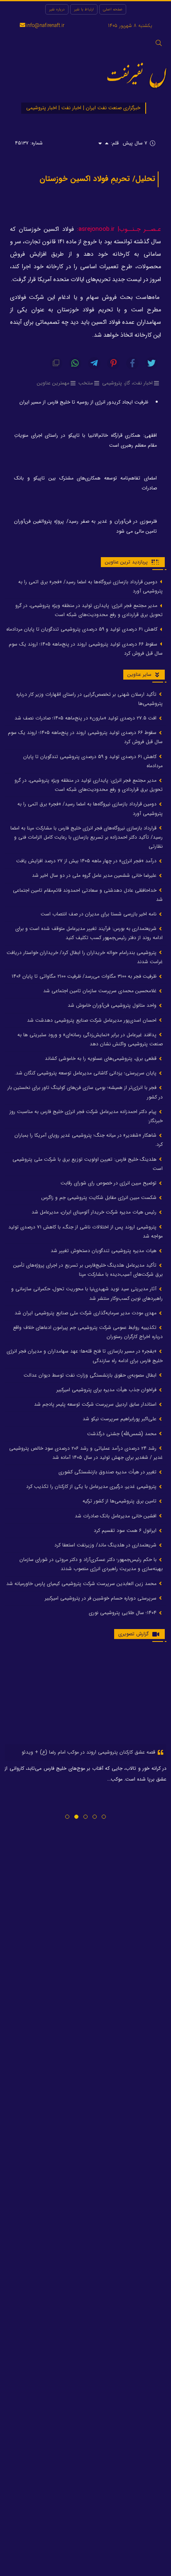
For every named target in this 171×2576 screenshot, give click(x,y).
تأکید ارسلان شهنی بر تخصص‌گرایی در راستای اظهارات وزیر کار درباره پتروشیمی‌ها (89, 699)
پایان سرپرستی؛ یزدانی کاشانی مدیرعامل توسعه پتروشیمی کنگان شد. (86, 1073)
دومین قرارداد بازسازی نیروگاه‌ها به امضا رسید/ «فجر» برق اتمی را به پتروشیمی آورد (90, 586)
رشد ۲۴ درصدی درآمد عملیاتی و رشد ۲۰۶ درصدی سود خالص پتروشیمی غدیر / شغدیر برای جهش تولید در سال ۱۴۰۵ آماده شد (86, 1453)
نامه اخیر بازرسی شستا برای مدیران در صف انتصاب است (99, 914)
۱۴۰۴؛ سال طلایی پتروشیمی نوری (123, 1613)
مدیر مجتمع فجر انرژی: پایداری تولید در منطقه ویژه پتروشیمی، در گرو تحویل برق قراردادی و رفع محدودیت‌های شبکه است (89, 610)
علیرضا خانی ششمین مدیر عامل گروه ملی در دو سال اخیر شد (95, 875)
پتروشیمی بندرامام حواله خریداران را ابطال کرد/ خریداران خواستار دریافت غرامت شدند (85, 957)
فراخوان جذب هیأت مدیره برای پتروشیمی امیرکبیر (107, 1390)
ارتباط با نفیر (84, 9)
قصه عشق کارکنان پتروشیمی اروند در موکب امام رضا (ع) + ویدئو (89, 1752)
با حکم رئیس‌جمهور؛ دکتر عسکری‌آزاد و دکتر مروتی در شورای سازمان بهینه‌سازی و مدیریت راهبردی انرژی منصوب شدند (91, 1564)
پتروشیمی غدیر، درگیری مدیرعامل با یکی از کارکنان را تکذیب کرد (92, 1486)
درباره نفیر (57, 9)
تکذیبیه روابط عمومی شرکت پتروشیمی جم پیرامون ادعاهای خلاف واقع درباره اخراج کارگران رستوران (88, 1332)
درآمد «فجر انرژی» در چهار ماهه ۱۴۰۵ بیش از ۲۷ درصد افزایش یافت (87, 861)
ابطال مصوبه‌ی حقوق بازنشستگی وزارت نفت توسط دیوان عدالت (91, 1375)
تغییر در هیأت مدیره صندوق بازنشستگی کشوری (108, 1472)
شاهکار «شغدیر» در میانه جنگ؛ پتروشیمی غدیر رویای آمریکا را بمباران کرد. (89, 1140)
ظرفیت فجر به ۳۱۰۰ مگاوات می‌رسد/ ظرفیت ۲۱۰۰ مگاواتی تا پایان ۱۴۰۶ (85, 976)
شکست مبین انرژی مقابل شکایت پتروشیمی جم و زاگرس (100, 1197)
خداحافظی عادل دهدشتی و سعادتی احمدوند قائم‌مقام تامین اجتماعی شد (88, 895)
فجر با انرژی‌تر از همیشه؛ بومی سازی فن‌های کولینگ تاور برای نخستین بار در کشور (85, 1092)
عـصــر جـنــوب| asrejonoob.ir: (119, 229)
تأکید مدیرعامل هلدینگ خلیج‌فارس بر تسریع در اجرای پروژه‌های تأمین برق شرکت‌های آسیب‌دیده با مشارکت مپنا (88, 1270)
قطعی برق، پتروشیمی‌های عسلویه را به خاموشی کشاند (101, 1058)
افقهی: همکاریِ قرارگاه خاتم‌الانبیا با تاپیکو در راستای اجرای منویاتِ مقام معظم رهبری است (85, 440)
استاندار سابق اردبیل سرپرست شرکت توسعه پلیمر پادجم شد (96, 1404)
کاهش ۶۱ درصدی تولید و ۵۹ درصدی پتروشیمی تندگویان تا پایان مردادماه (83, 629)
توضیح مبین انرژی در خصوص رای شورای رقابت (109, 1183)
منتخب (86, 383)
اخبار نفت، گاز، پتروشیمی (127, 383)
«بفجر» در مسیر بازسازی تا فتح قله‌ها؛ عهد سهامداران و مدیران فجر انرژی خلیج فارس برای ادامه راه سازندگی (85, 1356)
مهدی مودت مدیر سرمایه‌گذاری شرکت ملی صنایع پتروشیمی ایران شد (86, 1313)
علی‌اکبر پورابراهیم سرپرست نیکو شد (120, 1419)
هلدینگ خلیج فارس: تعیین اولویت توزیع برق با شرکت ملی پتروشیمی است (88, 1164)
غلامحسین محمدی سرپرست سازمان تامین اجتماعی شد (101, 991)
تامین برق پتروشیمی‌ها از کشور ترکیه (120, 1501)
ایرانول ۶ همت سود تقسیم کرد (126, 1530)
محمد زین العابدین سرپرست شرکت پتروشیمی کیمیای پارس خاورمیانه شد (82, 1584)
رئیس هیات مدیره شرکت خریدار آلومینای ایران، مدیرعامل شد (95, 1212)
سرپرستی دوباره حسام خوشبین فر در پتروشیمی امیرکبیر (101, 1598)
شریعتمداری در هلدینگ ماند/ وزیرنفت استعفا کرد (106, 1545)
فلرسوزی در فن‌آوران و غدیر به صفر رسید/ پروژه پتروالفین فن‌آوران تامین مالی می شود (85, 526)
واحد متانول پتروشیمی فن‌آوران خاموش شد (113, 1005)
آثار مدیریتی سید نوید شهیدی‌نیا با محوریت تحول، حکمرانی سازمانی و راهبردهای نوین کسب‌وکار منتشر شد (87, 1293)
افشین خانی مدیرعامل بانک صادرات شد (116, 1516)
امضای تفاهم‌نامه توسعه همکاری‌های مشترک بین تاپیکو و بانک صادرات (85, 483)
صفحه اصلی (113, 9)
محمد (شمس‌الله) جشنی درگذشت (123, 1434)
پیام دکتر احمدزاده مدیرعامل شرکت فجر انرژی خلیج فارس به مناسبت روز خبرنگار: (86, 1116)
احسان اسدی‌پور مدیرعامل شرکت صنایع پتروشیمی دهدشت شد (93, 1020)
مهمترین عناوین (53, 383)
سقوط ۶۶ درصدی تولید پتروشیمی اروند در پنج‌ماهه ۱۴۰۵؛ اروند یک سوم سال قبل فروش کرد (86, 649)
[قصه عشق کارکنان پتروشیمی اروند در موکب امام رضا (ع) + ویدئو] (85, 1697)
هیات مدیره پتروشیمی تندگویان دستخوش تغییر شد (104, 1251)
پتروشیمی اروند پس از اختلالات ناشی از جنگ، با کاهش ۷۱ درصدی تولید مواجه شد (85, 1232)
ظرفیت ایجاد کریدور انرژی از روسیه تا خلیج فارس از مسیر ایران (84, 402)
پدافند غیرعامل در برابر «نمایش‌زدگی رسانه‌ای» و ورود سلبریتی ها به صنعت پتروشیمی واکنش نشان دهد (90, 1039)
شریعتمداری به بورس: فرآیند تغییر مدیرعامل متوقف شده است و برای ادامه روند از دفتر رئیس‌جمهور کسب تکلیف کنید (89, 933)
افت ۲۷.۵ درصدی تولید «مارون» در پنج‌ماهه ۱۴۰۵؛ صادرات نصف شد (86, 718)
